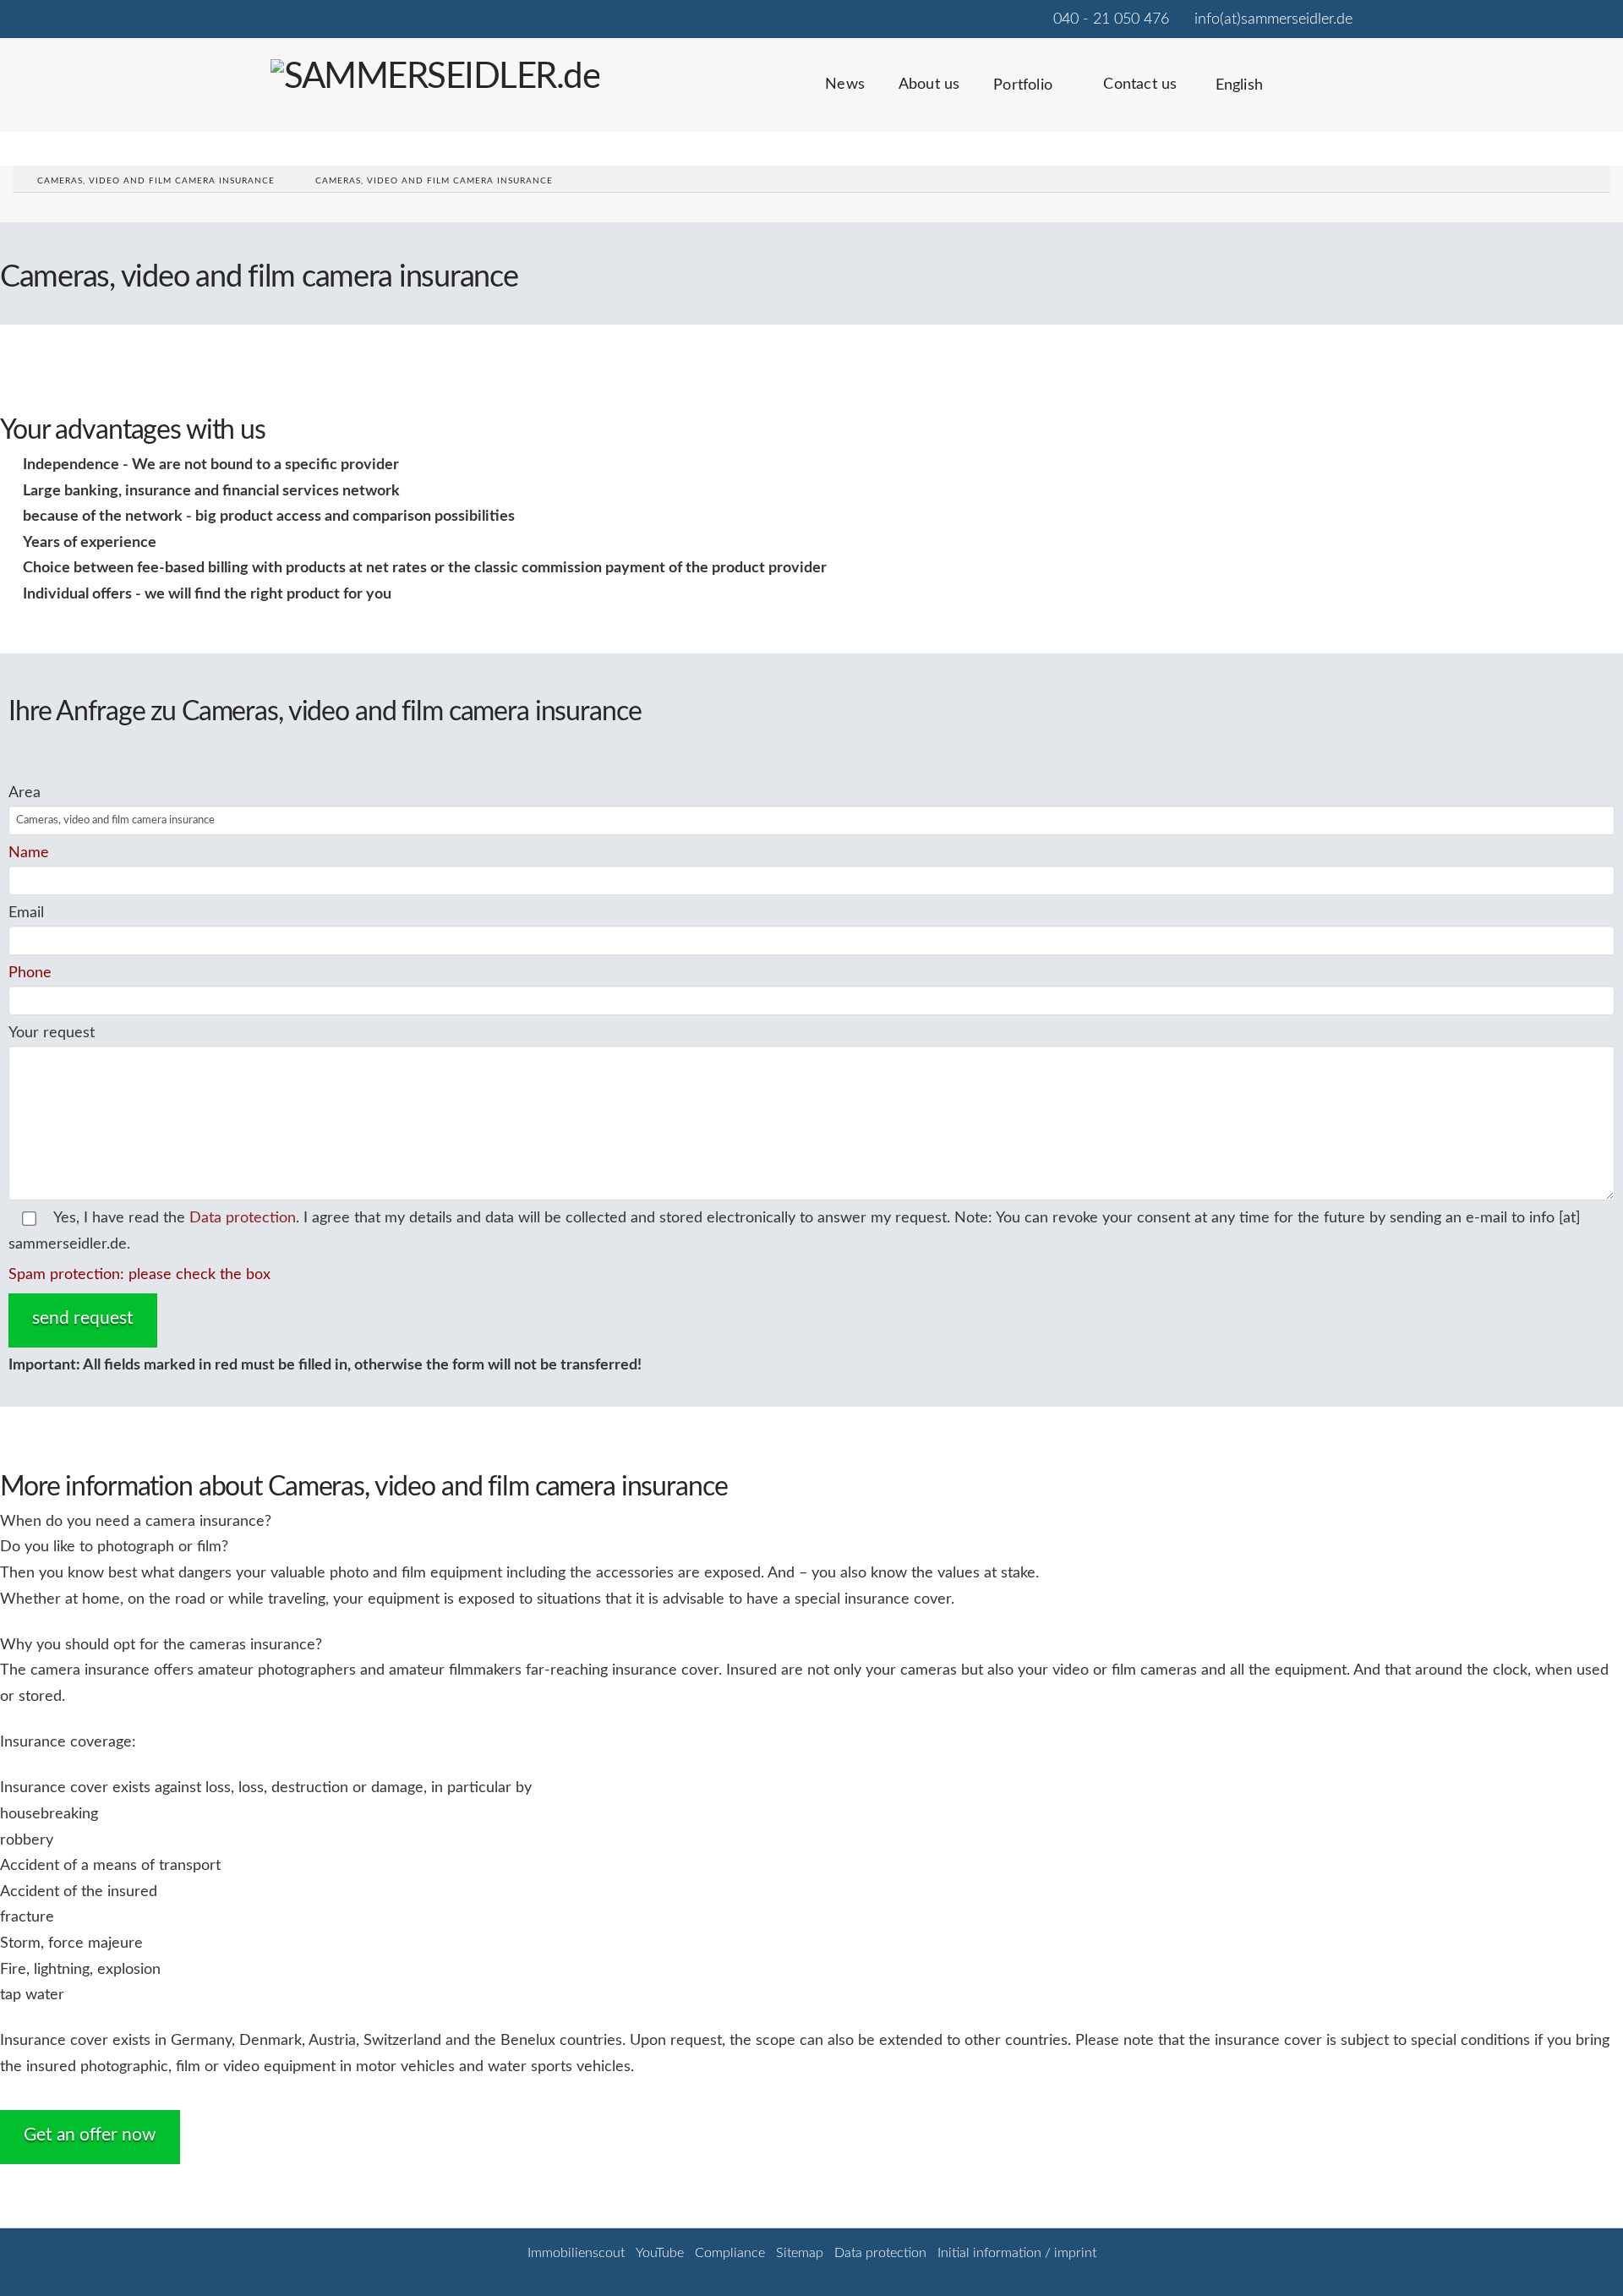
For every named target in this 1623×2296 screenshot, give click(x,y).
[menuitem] (1245, 96)
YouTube (660, 2253)
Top (1583, 2256)
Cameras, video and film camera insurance (156, 181)
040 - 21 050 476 (1111, 19)
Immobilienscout (576, 2253)
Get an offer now (90, 2135)
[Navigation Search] (1325, 96)
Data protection (243, 1218)
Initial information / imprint (1017, 2253)
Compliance (730, 2253)
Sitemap (800, 2253)
